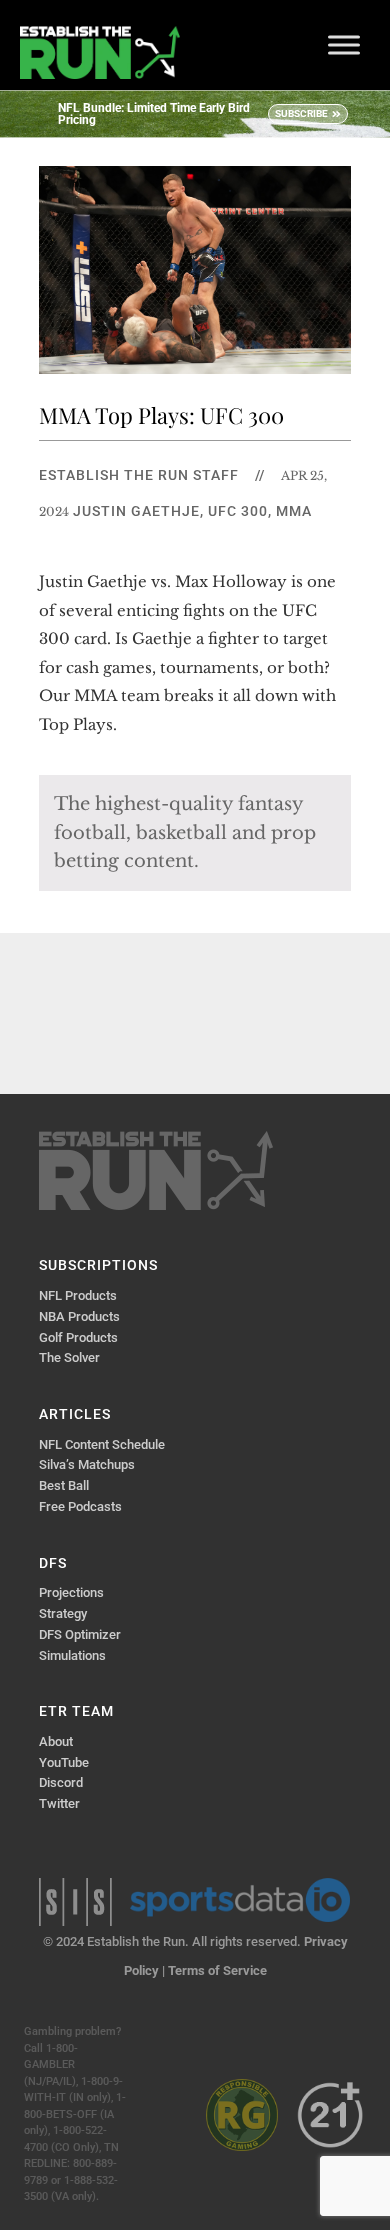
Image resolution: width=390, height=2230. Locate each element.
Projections (71, 1592)
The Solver (69, 1357)
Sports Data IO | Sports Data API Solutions (240, 1900)
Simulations (72, 1655)
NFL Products (78, 1295)
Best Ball (64, 1485)
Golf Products (78, 1337)
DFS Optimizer (80, 1634)
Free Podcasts (80, 1506)
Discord (61, 1782)
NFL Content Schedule (102, 1444)
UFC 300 (238, 511)
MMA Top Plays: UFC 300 (161, 415)
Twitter (59, 1803)
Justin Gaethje (136, 511)
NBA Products (79, 1316)
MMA (294, 511)
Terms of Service (217, 1970)
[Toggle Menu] (344, 44)
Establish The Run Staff (139, 475)
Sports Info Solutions (75, 1902)
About (56, 1741)
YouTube (64, 1762)
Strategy (63, 1613)
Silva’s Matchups (87, 1464)
